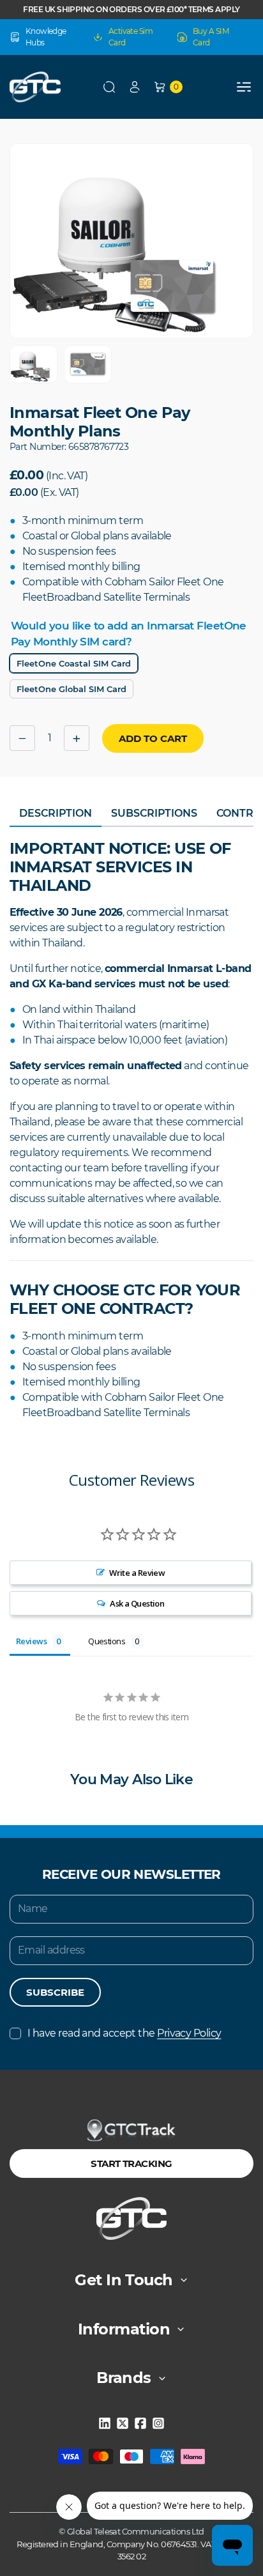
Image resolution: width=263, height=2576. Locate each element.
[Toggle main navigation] (244, 87)
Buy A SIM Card (211, 37)
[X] (123, 2423)
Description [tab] (56, 813)
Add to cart (153, 738)
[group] (34, 364)
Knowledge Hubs (46, 37)
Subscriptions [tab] (154, 813)
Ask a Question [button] (137, 1603)
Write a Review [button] (137, 1573)
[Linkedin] (105, 2423)
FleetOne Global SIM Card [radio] (71, 689)
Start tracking (131, 2163)
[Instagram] (158, 2423)
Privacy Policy (189, 2033)
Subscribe (55, 1992)
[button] (109, 87)
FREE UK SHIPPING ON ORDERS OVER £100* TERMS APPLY (131, 9)
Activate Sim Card (131, 37)
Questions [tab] (107, 1641)
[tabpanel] (131, 1130)
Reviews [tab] (31, 1641)
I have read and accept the (124, 2033)
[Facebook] (140, 2423)
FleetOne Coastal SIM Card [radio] (74, 663)
